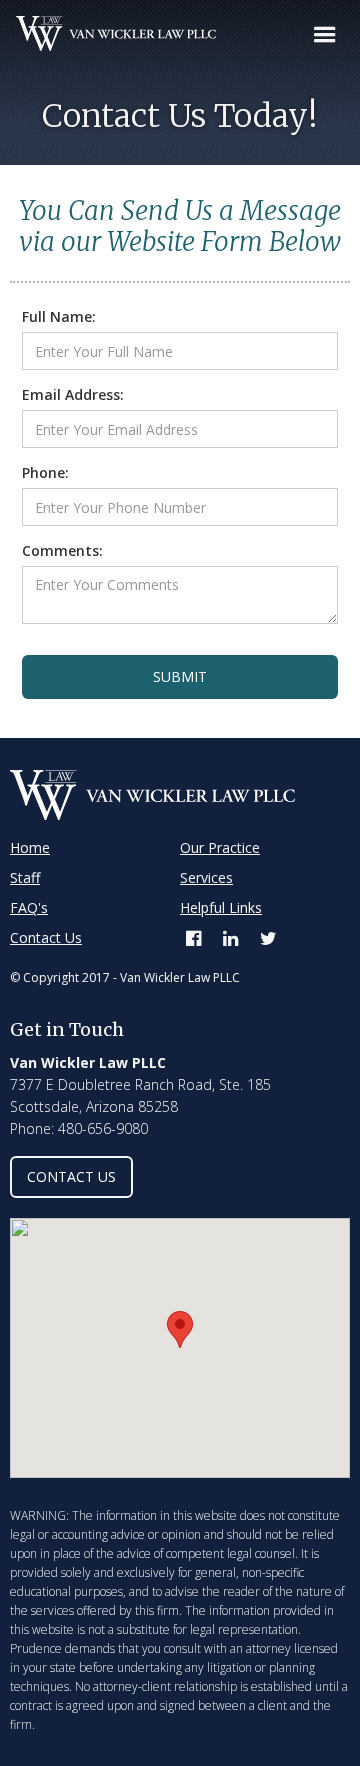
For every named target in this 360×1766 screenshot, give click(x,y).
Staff (25, 877)
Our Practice (220, 847)
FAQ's (29, 907)
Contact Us (46, 937)
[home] (108, 33)
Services (206, 877)
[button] (325, 35)
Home (30, 847)
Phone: (45, 472)
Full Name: (59, 316)
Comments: (62, 550)
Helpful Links (221, 907)
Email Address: (73, 394)
